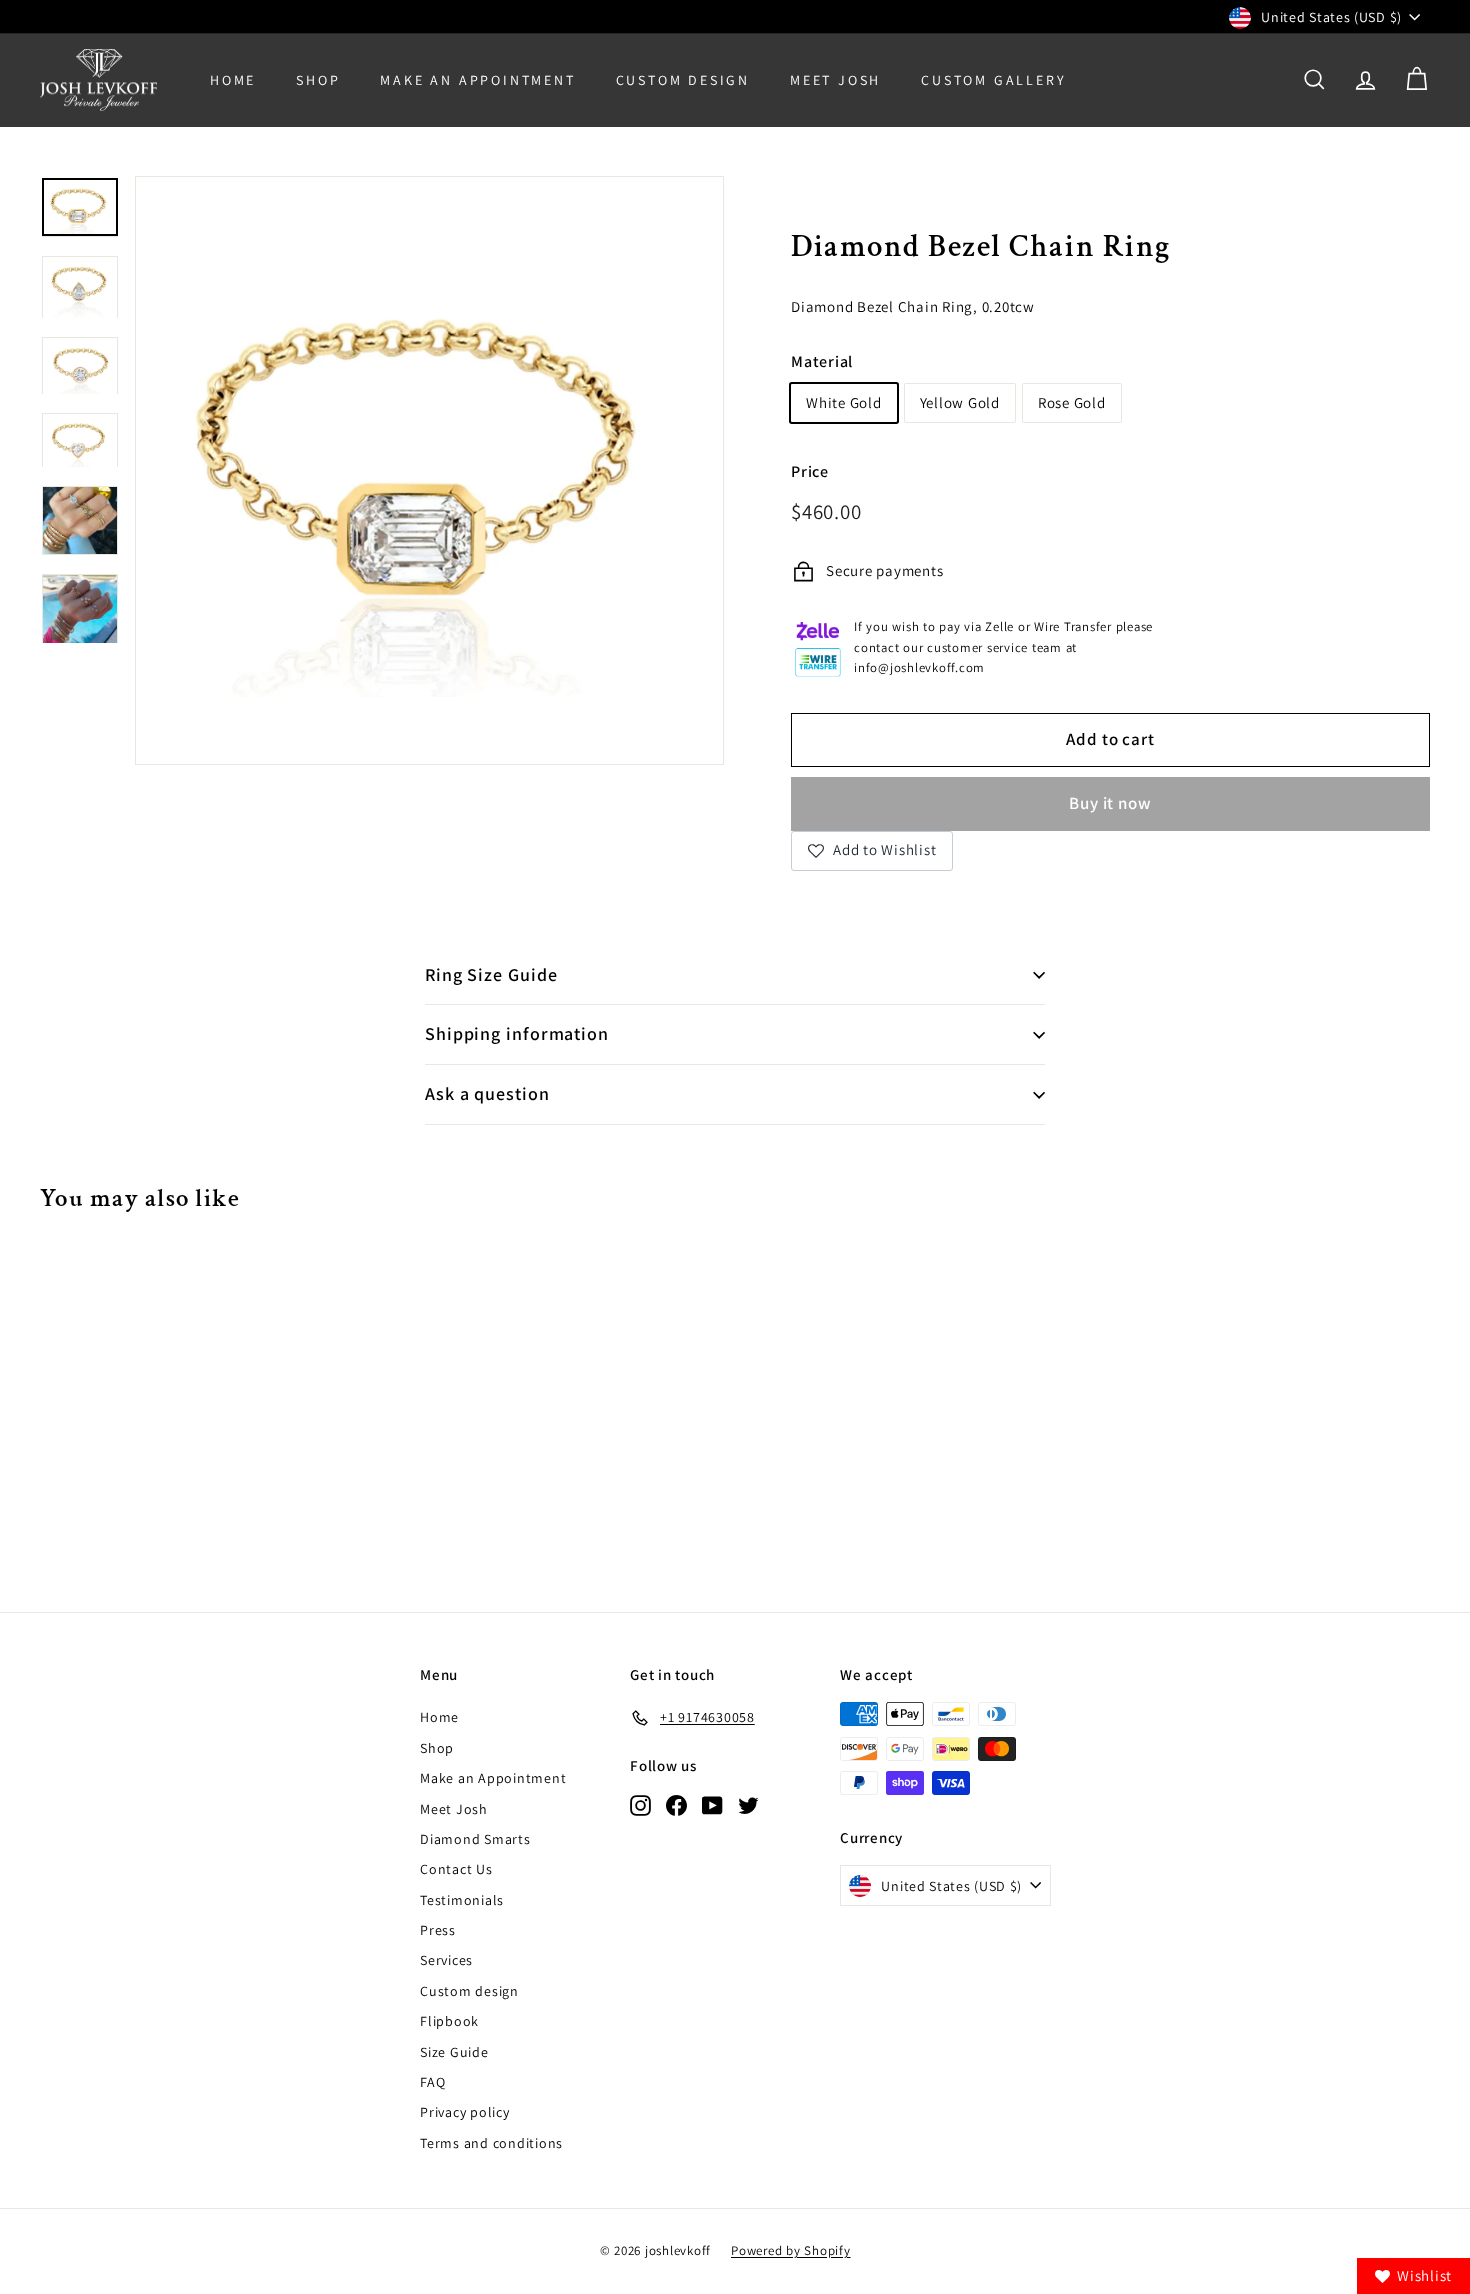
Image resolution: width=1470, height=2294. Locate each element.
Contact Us (456, 1869)
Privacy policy (465, 2112)
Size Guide (454, 2052)
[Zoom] (429, 470)
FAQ (432, 2082)
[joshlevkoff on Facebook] (676, 1804)
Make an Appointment (493, 1778)
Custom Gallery (993, 80)
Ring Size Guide (491, 974)
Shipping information (517, 1033)
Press (438, 1930)
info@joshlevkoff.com (919, 667)
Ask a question (487, 1093)
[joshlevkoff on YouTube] (712, 1804)
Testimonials (462, 1900)
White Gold (844, 402)
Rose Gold (1072, 402)
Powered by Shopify (791, 2250)
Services (446, 1960)
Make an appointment (477, 80)
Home (233, 80)
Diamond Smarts (475, 1839)
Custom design (469, 1991)
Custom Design (683, 80)
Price (810, 471)
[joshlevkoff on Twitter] (748, 1804)
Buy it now (1110, 803)
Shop (318, 80)
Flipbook (449, 2021)
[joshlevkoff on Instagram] (640, 1804)
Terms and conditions (491, 2143)
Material (822, 361)
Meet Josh (835, 80)
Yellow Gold (960, 402)
